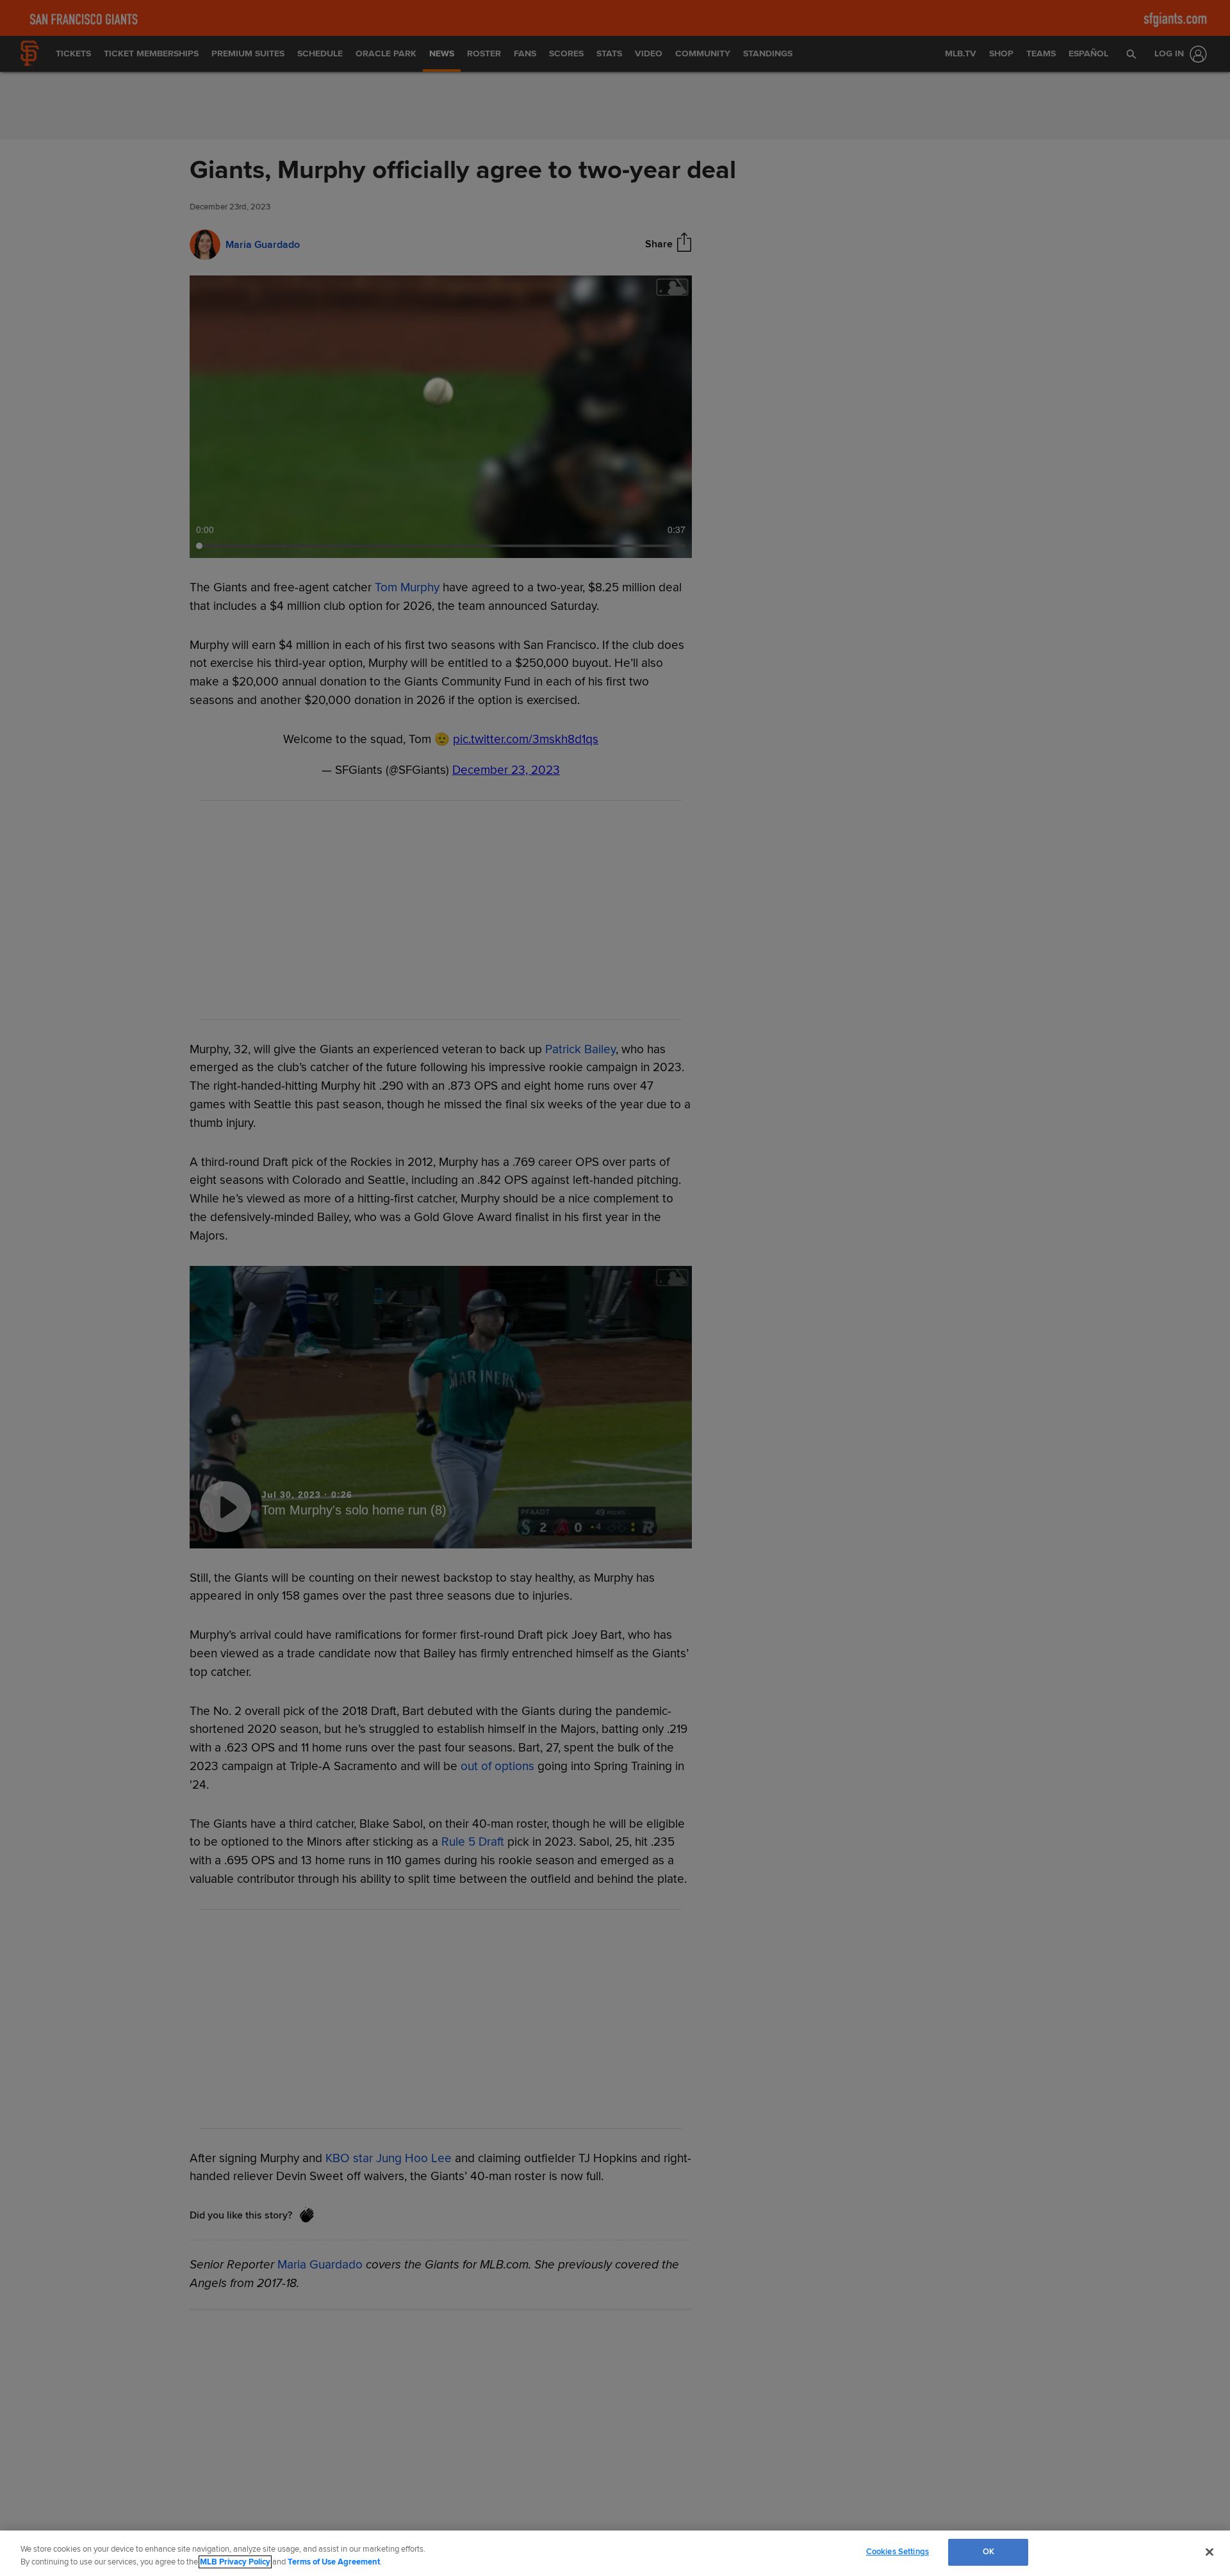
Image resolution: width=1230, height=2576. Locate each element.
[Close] (1209, 2552)
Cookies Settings (898, 2552)
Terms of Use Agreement (334, 2562)
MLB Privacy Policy (235, 2562)
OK (988, 2552)
